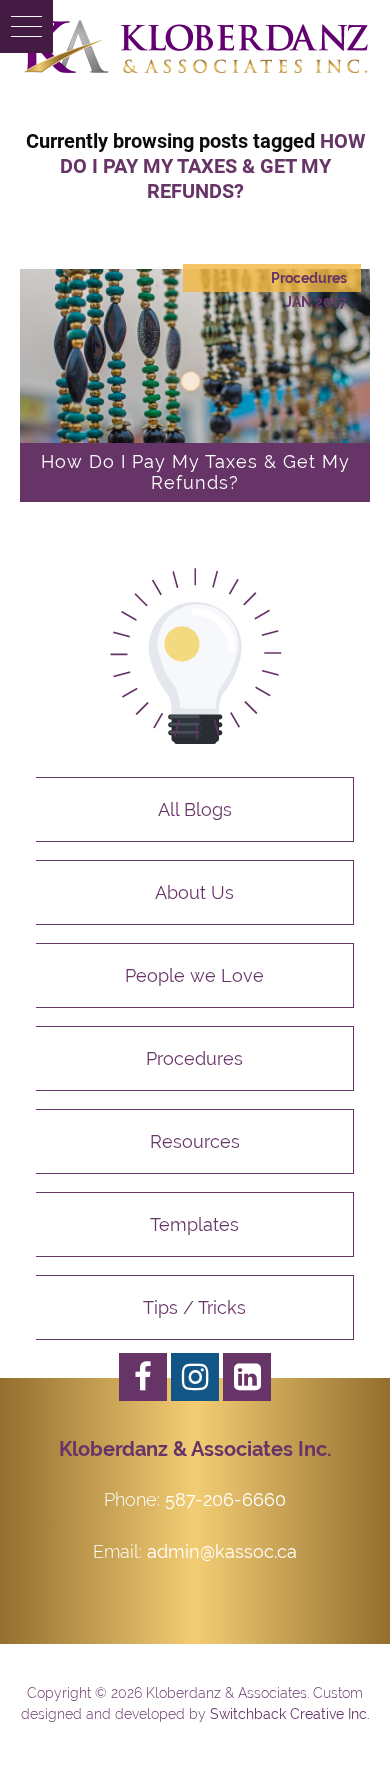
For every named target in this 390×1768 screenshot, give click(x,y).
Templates (194, 1224)
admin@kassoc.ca (222, 1551)
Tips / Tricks (194, 1307)
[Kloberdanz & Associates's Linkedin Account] (247, 1377)
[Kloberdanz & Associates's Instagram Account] (195, 1377)
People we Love (194, 975)
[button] (26, 26)
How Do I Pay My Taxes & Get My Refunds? (195, 472)
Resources (195, 1141)
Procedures (309, 278)
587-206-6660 (225, 1499)
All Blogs (195, 809)
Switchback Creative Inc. (290, 1714)
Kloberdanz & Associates (195, 47)
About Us (194, 892)
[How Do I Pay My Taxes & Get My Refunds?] (195, 385)
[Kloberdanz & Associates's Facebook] (143, 1377)
